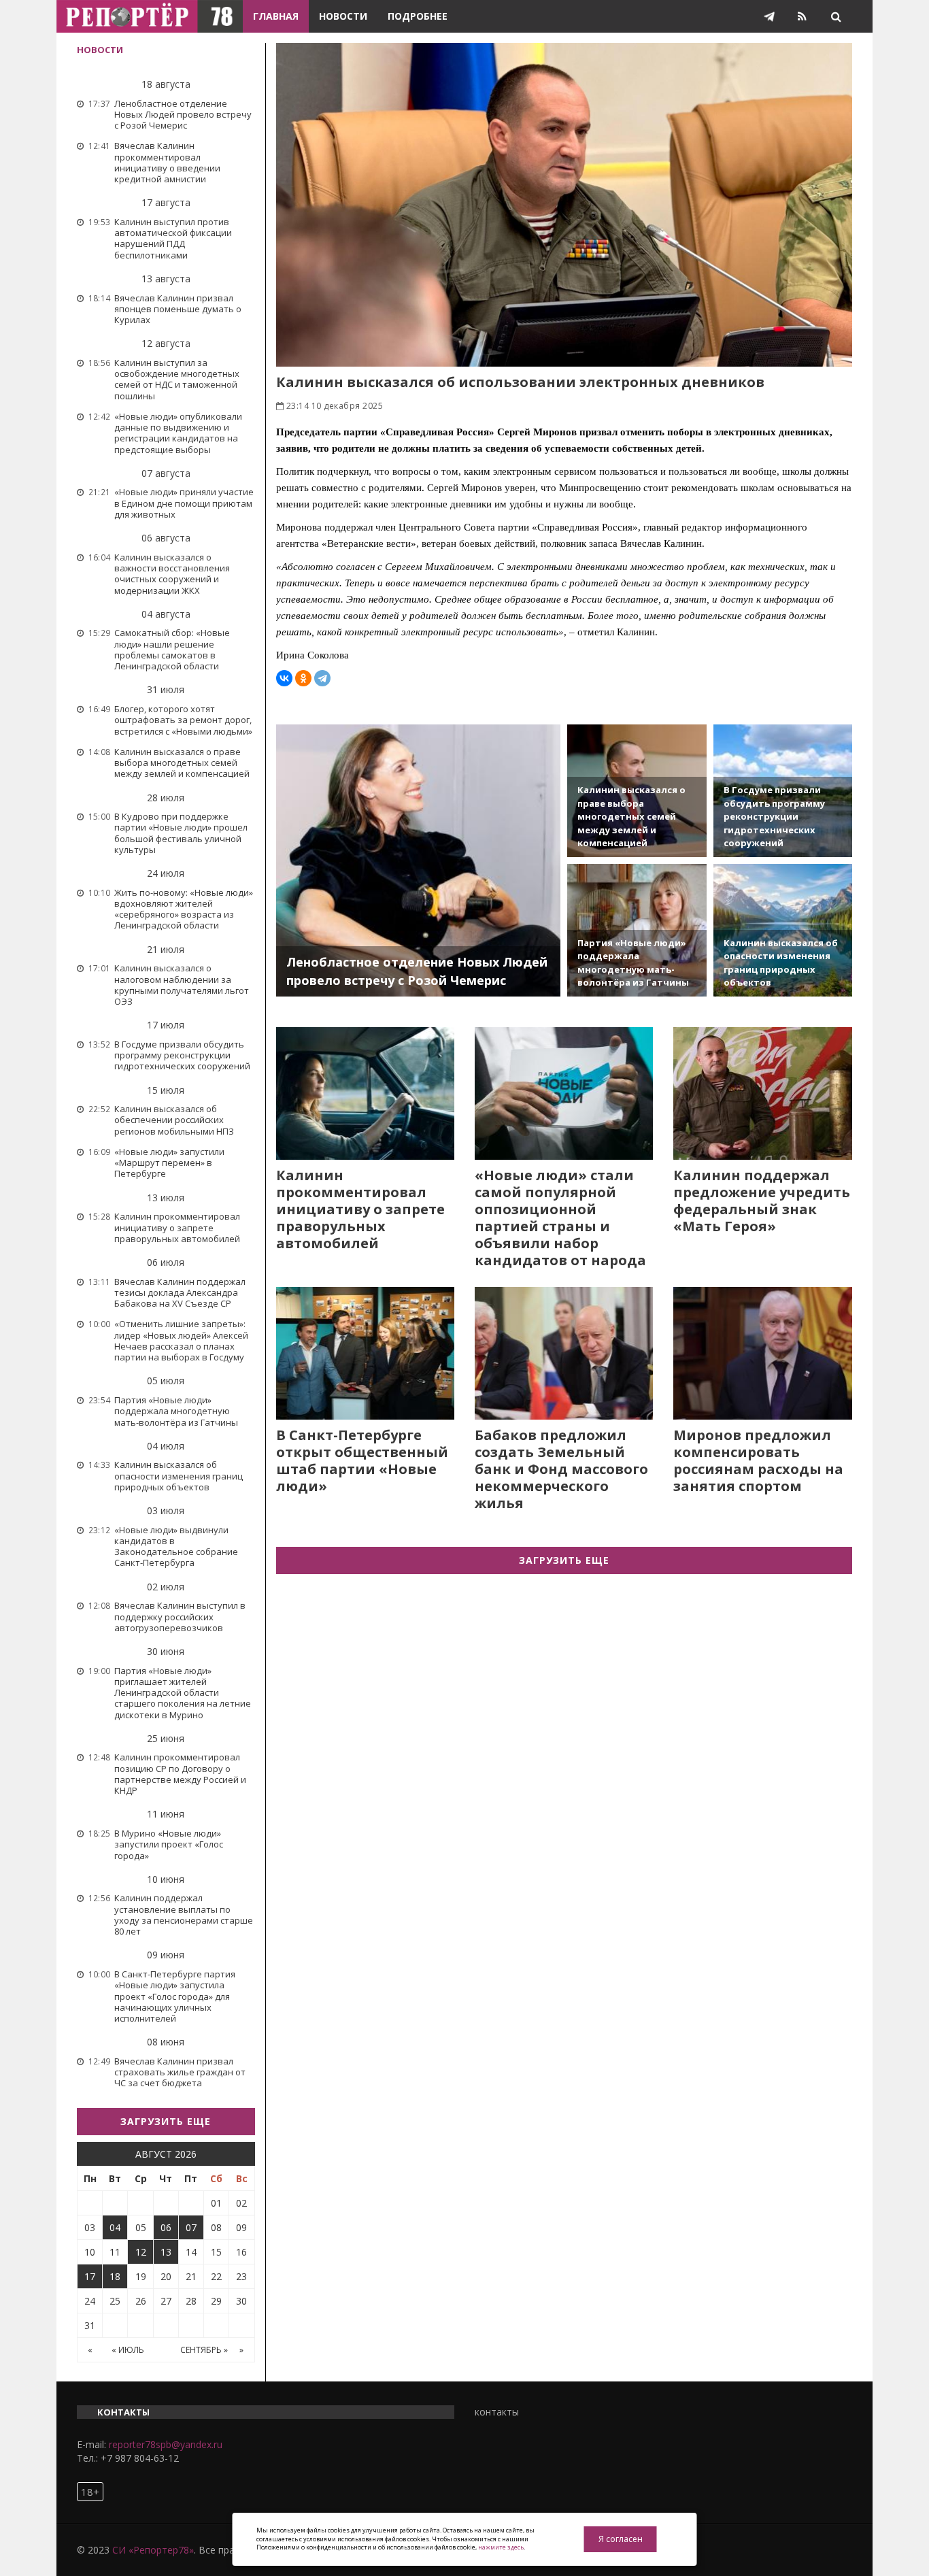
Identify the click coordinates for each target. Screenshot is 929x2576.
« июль (128, 2350)
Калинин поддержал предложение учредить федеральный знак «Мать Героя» (762, 1201)
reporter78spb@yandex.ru (166, 2444)
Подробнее (418, 16)
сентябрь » (204, 2350)
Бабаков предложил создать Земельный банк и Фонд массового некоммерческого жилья (561, 1469)
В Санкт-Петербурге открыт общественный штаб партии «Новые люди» (362, 1460)
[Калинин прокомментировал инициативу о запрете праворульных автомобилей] (365, 1093)
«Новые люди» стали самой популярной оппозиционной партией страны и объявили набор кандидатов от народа (560, 1218)
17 (90, 2276)
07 (191, 2227)
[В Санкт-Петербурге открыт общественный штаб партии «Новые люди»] (365, 1353)
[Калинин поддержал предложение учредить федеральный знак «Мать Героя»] (762, 1093)
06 (166, 2227)
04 (115, 2227)
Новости (343, 16)
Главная (276, 16)
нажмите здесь (501, 2547)
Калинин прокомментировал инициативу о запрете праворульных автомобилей (360, 1209)
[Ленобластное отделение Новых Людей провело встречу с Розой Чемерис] (419, 860)
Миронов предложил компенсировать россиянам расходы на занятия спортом (758, 1460)
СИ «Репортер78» (153, 2550)
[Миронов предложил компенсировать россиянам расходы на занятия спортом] (762, 1353)
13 (166, 2252)
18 (115, 2276)
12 (141, 2252)
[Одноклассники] (303, 678)
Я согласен (621, 2539)
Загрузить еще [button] (166, 2121)
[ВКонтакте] (284, 678)
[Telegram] (322, 678)
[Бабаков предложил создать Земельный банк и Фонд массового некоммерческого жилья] (564, 1353)
